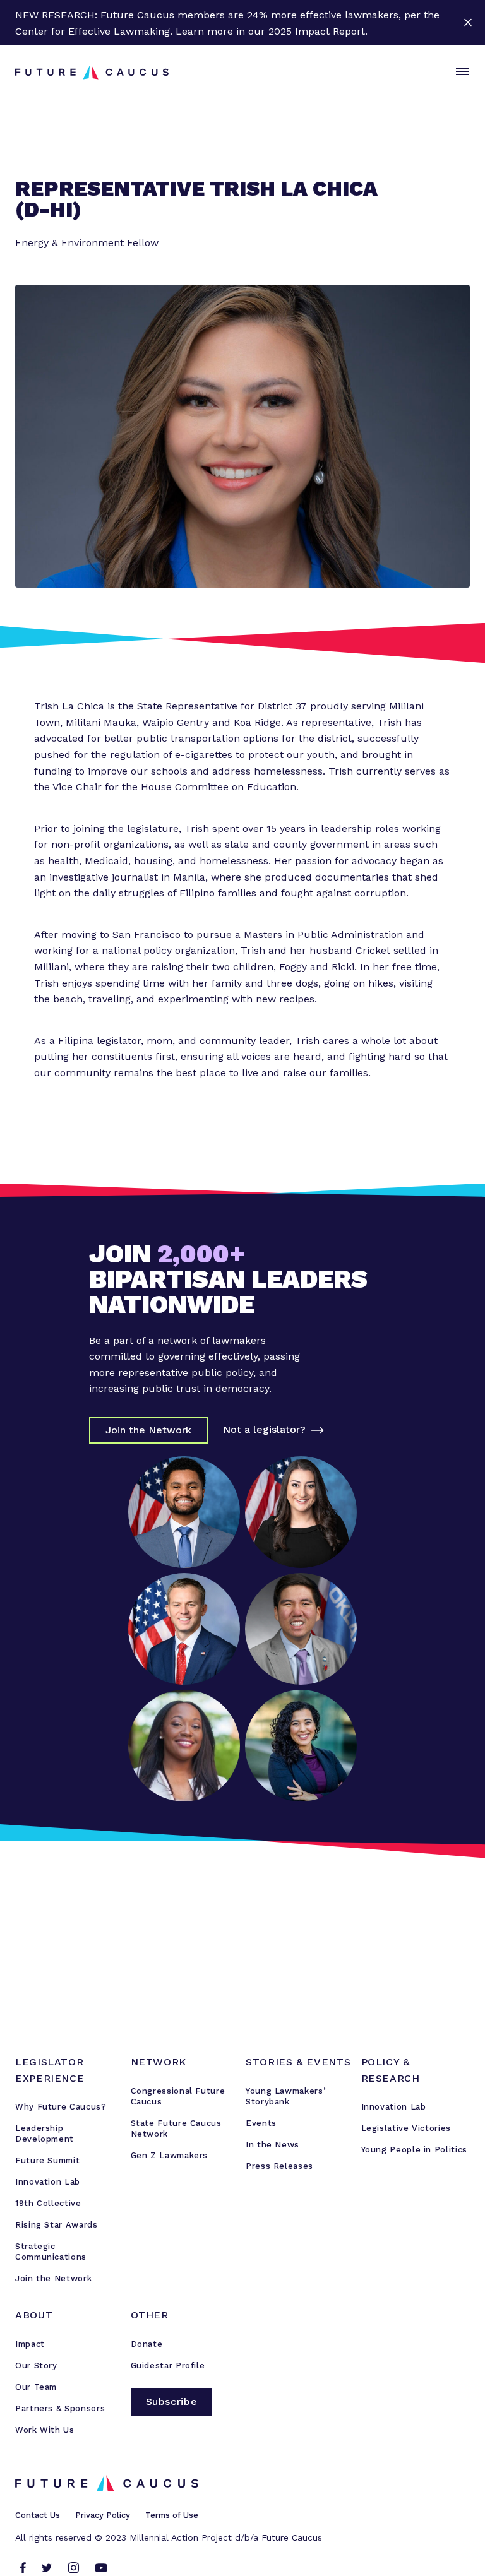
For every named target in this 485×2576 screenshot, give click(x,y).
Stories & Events (298, 2062)
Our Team (36, 2387)
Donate (147, 2344)
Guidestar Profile (168, 2365)
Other (150, 2315)
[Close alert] (468, 23)
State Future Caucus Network (176, 2128)
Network (159, 2062)
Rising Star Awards (57, 2225)
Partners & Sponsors (60, 2408)
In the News (272, 2145)
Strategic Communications (51, 2252)
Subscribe (172, 2401)
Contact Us (38, 2515)
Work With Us (45, 2430)
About (34, 2315)
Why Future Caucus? (61, 2107)
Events (261, 2123)
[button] (460, 72)
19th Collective (48, 2203)
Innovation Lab (48, 2182)
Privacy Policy (103, 2515)
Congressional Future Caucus (178, 2096)
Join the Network (53, 2278)
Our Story (36, 2365)
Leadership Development (45, 2134)
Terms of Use (172, 2515)
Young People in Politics (414, 2150)
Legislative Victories (406, 2128)
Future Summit (47, 2160)
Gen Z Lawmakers (170, 2155)
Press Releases (279, 2166)
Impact (30, 2344)
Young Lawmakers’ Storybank (286, 2096)
